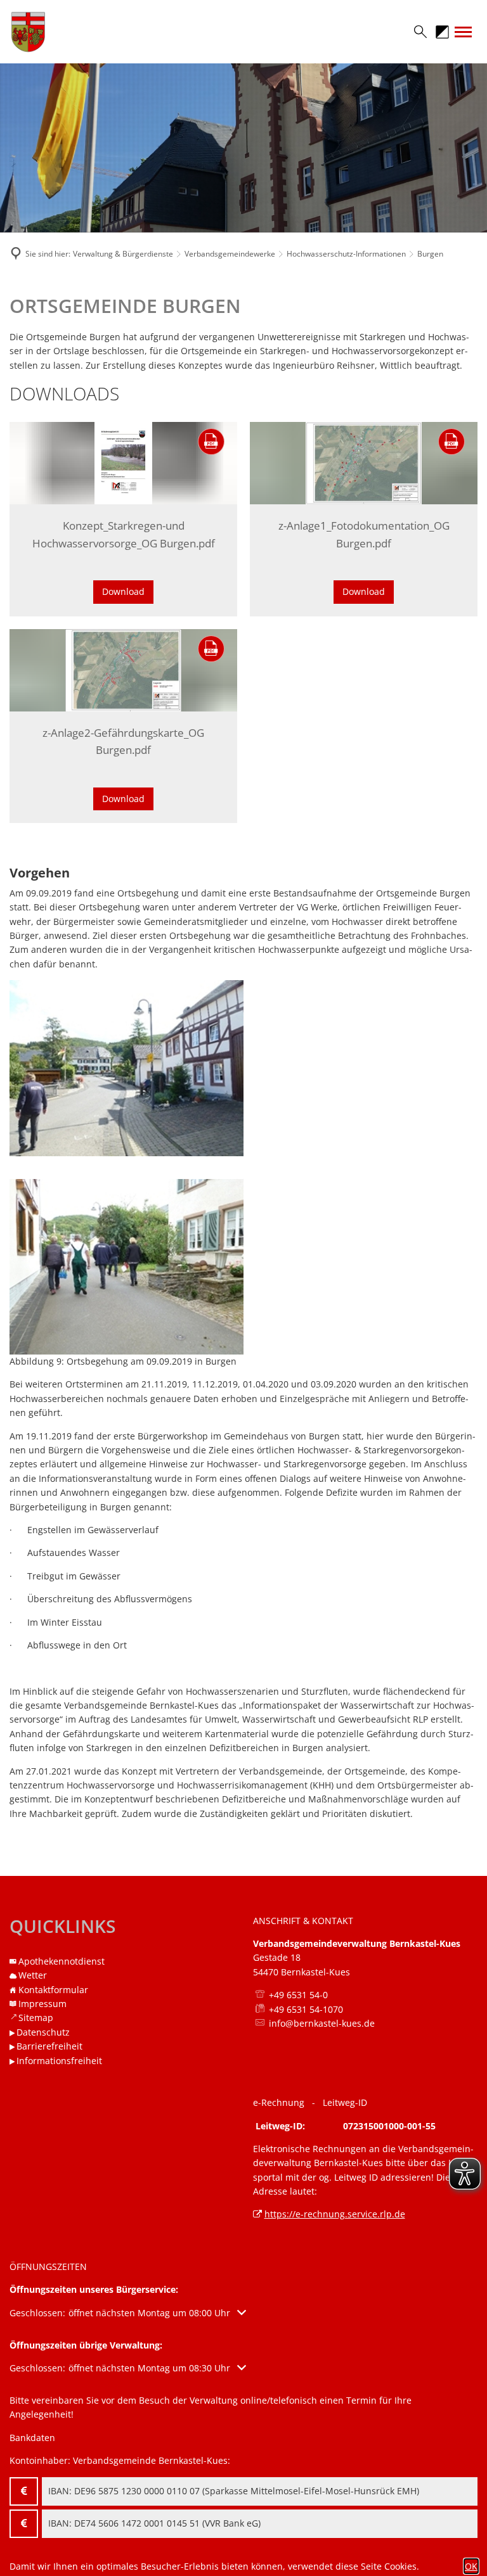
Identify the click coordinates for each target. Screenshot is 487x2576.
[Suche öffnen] (415, 32)
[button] (128, 2313)
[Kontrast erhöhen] (442, 32)
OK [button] (471, 2566)
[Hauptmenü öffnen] (463, 32)
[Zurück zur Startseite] (82, 32)
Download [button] (123, 591)
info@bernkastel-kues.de (322, 2023)
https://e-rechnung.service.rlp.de (335, 2214)
